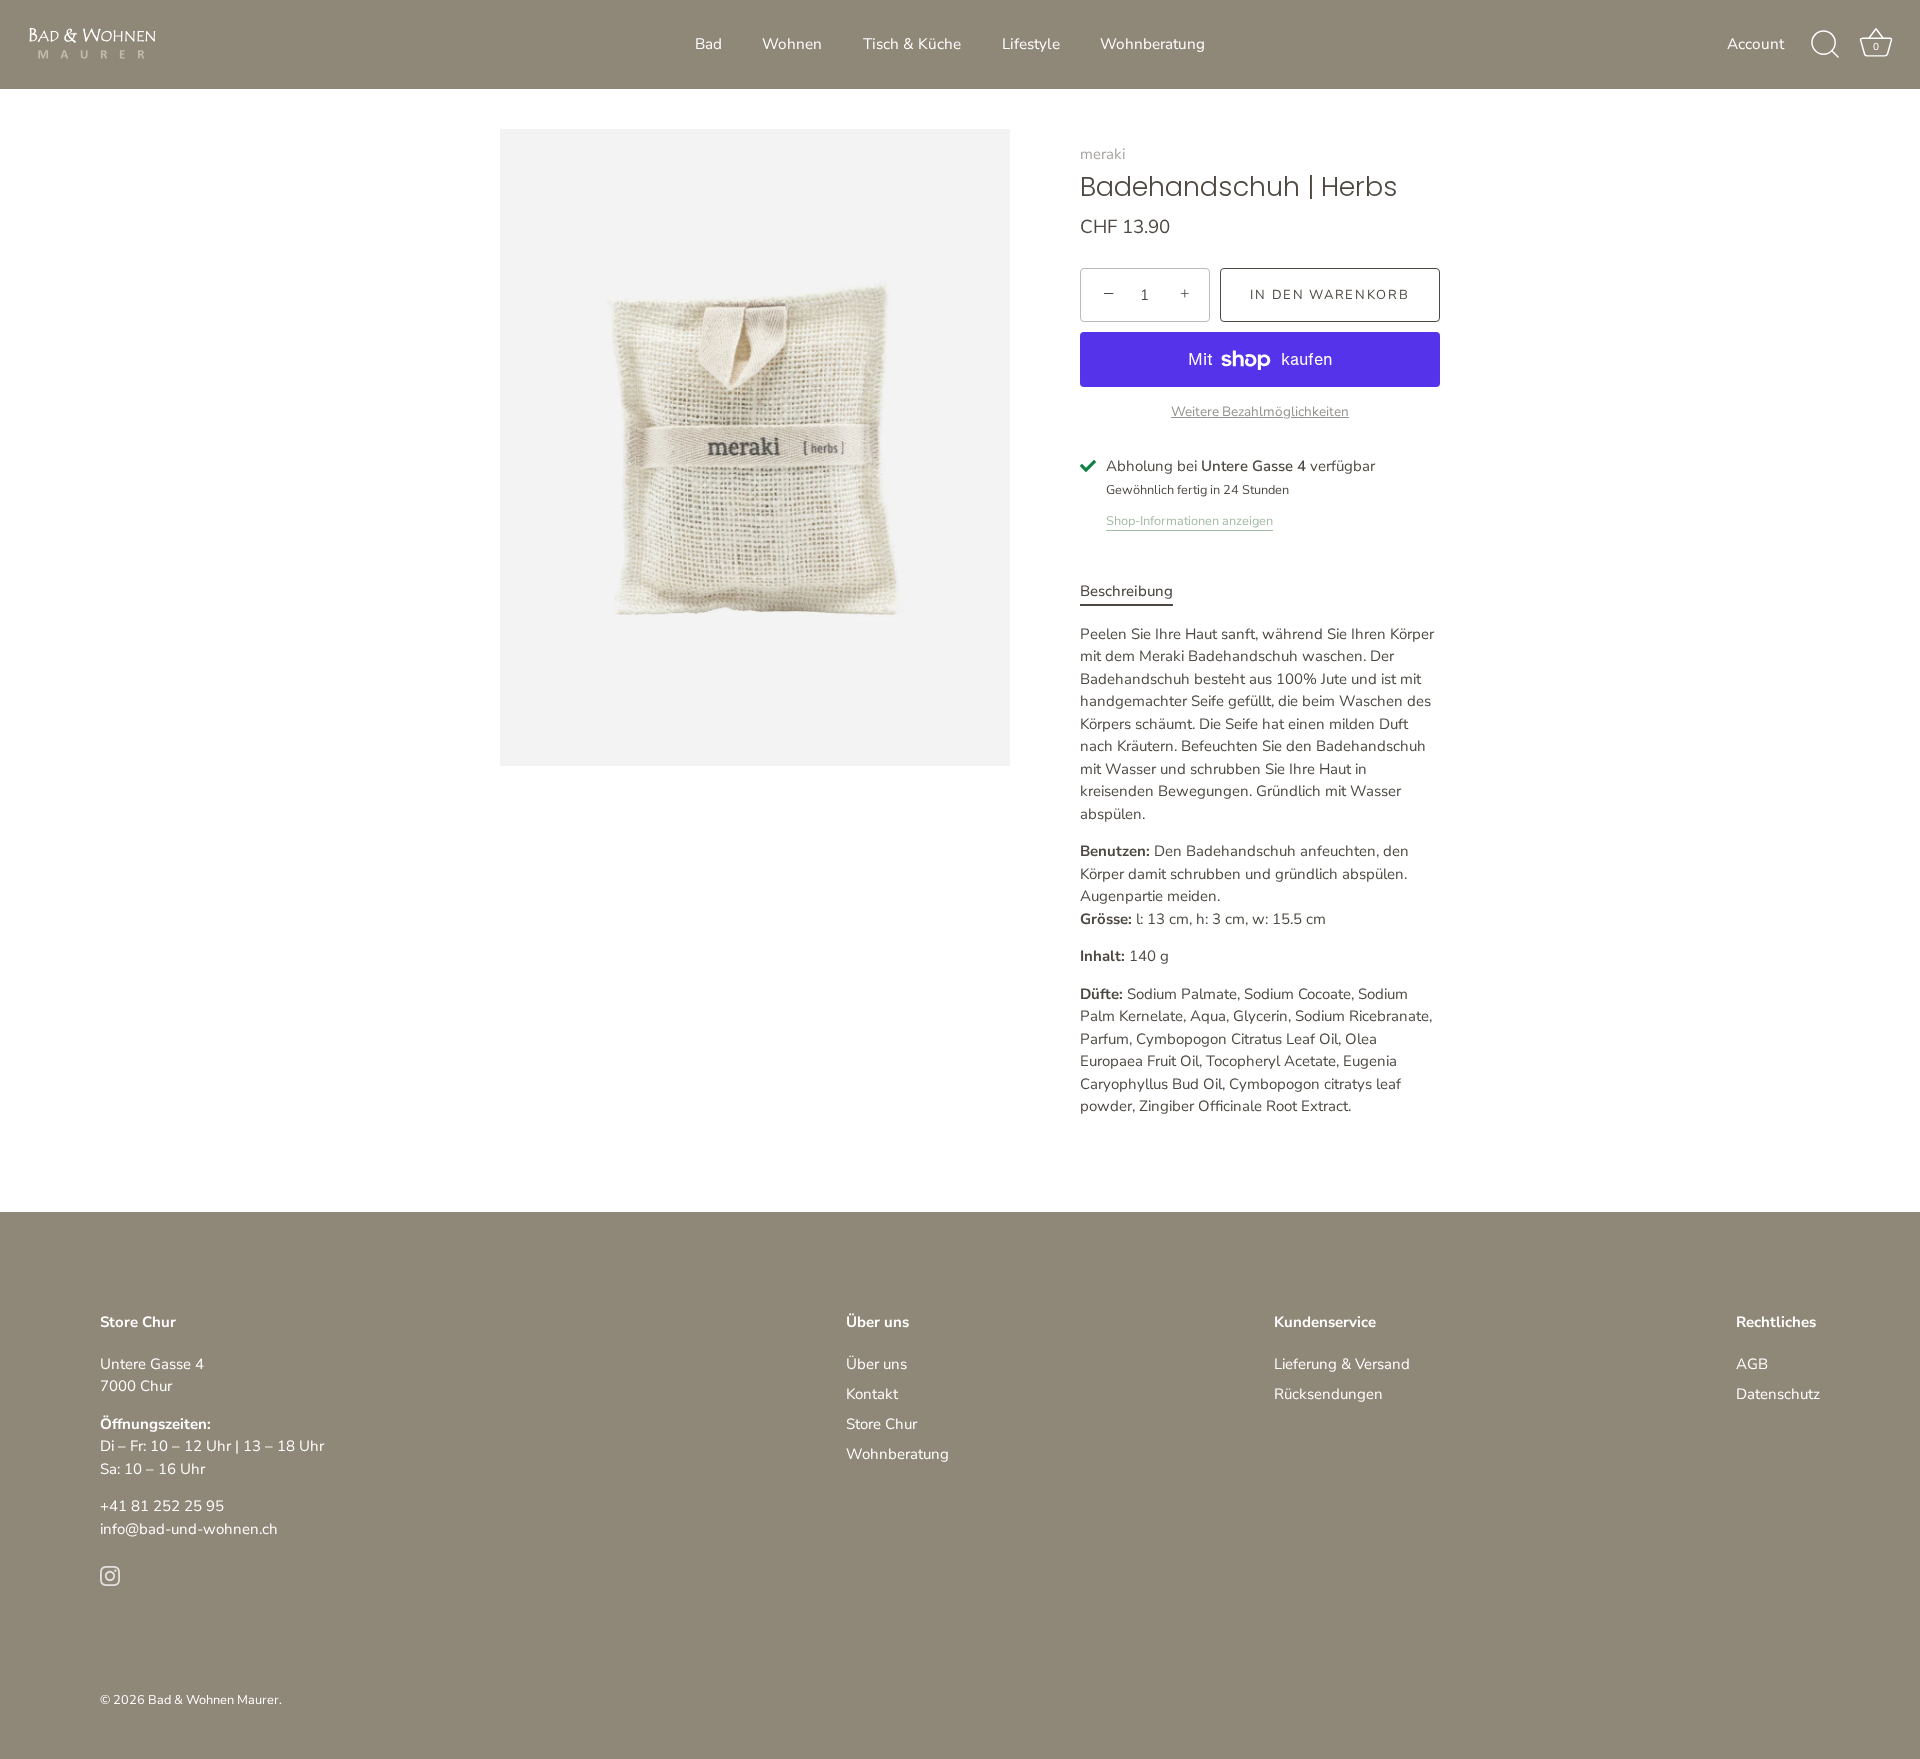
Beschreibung (1126, 591)
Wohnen (792, 44)
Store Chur (881, 1424)
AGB (1752, 1364)
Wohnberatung (1152, 44)
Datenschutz (1778, 1394)
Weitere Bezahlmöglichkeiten (1260, 411)
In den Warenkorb (1329, 295)
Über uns (876, 1364)
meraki (1102, 154)
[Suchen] (1825, 45)
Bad (708, 44)
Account (1755, 44)
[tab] (1136, 591)
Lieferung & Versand (1342, 1364)
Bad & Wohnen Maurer (213, 1700)
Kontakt (872, 1394)
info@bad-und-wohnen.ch (189, 1529)
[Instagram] (110, 1575)
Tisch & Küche (912, 44)
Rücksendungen (1328, 1394)
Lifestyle (1031, 44)
